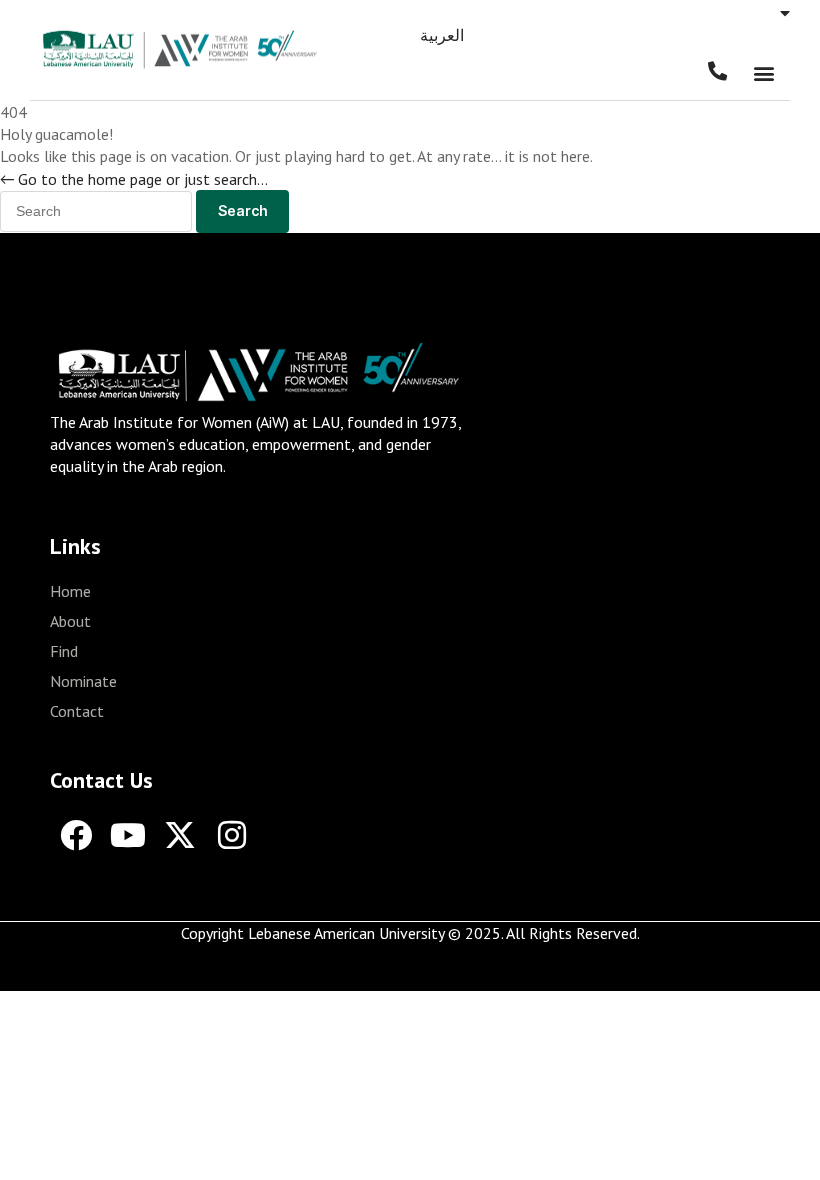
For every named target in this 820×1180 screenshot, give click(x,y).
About (70, 621)
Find (64, 651)
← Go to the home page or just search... (134, 179)
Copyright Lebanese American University (312, 933)
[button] (763, 73)
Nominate (83, 681)
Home (70, 591)
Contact (77, 711)
